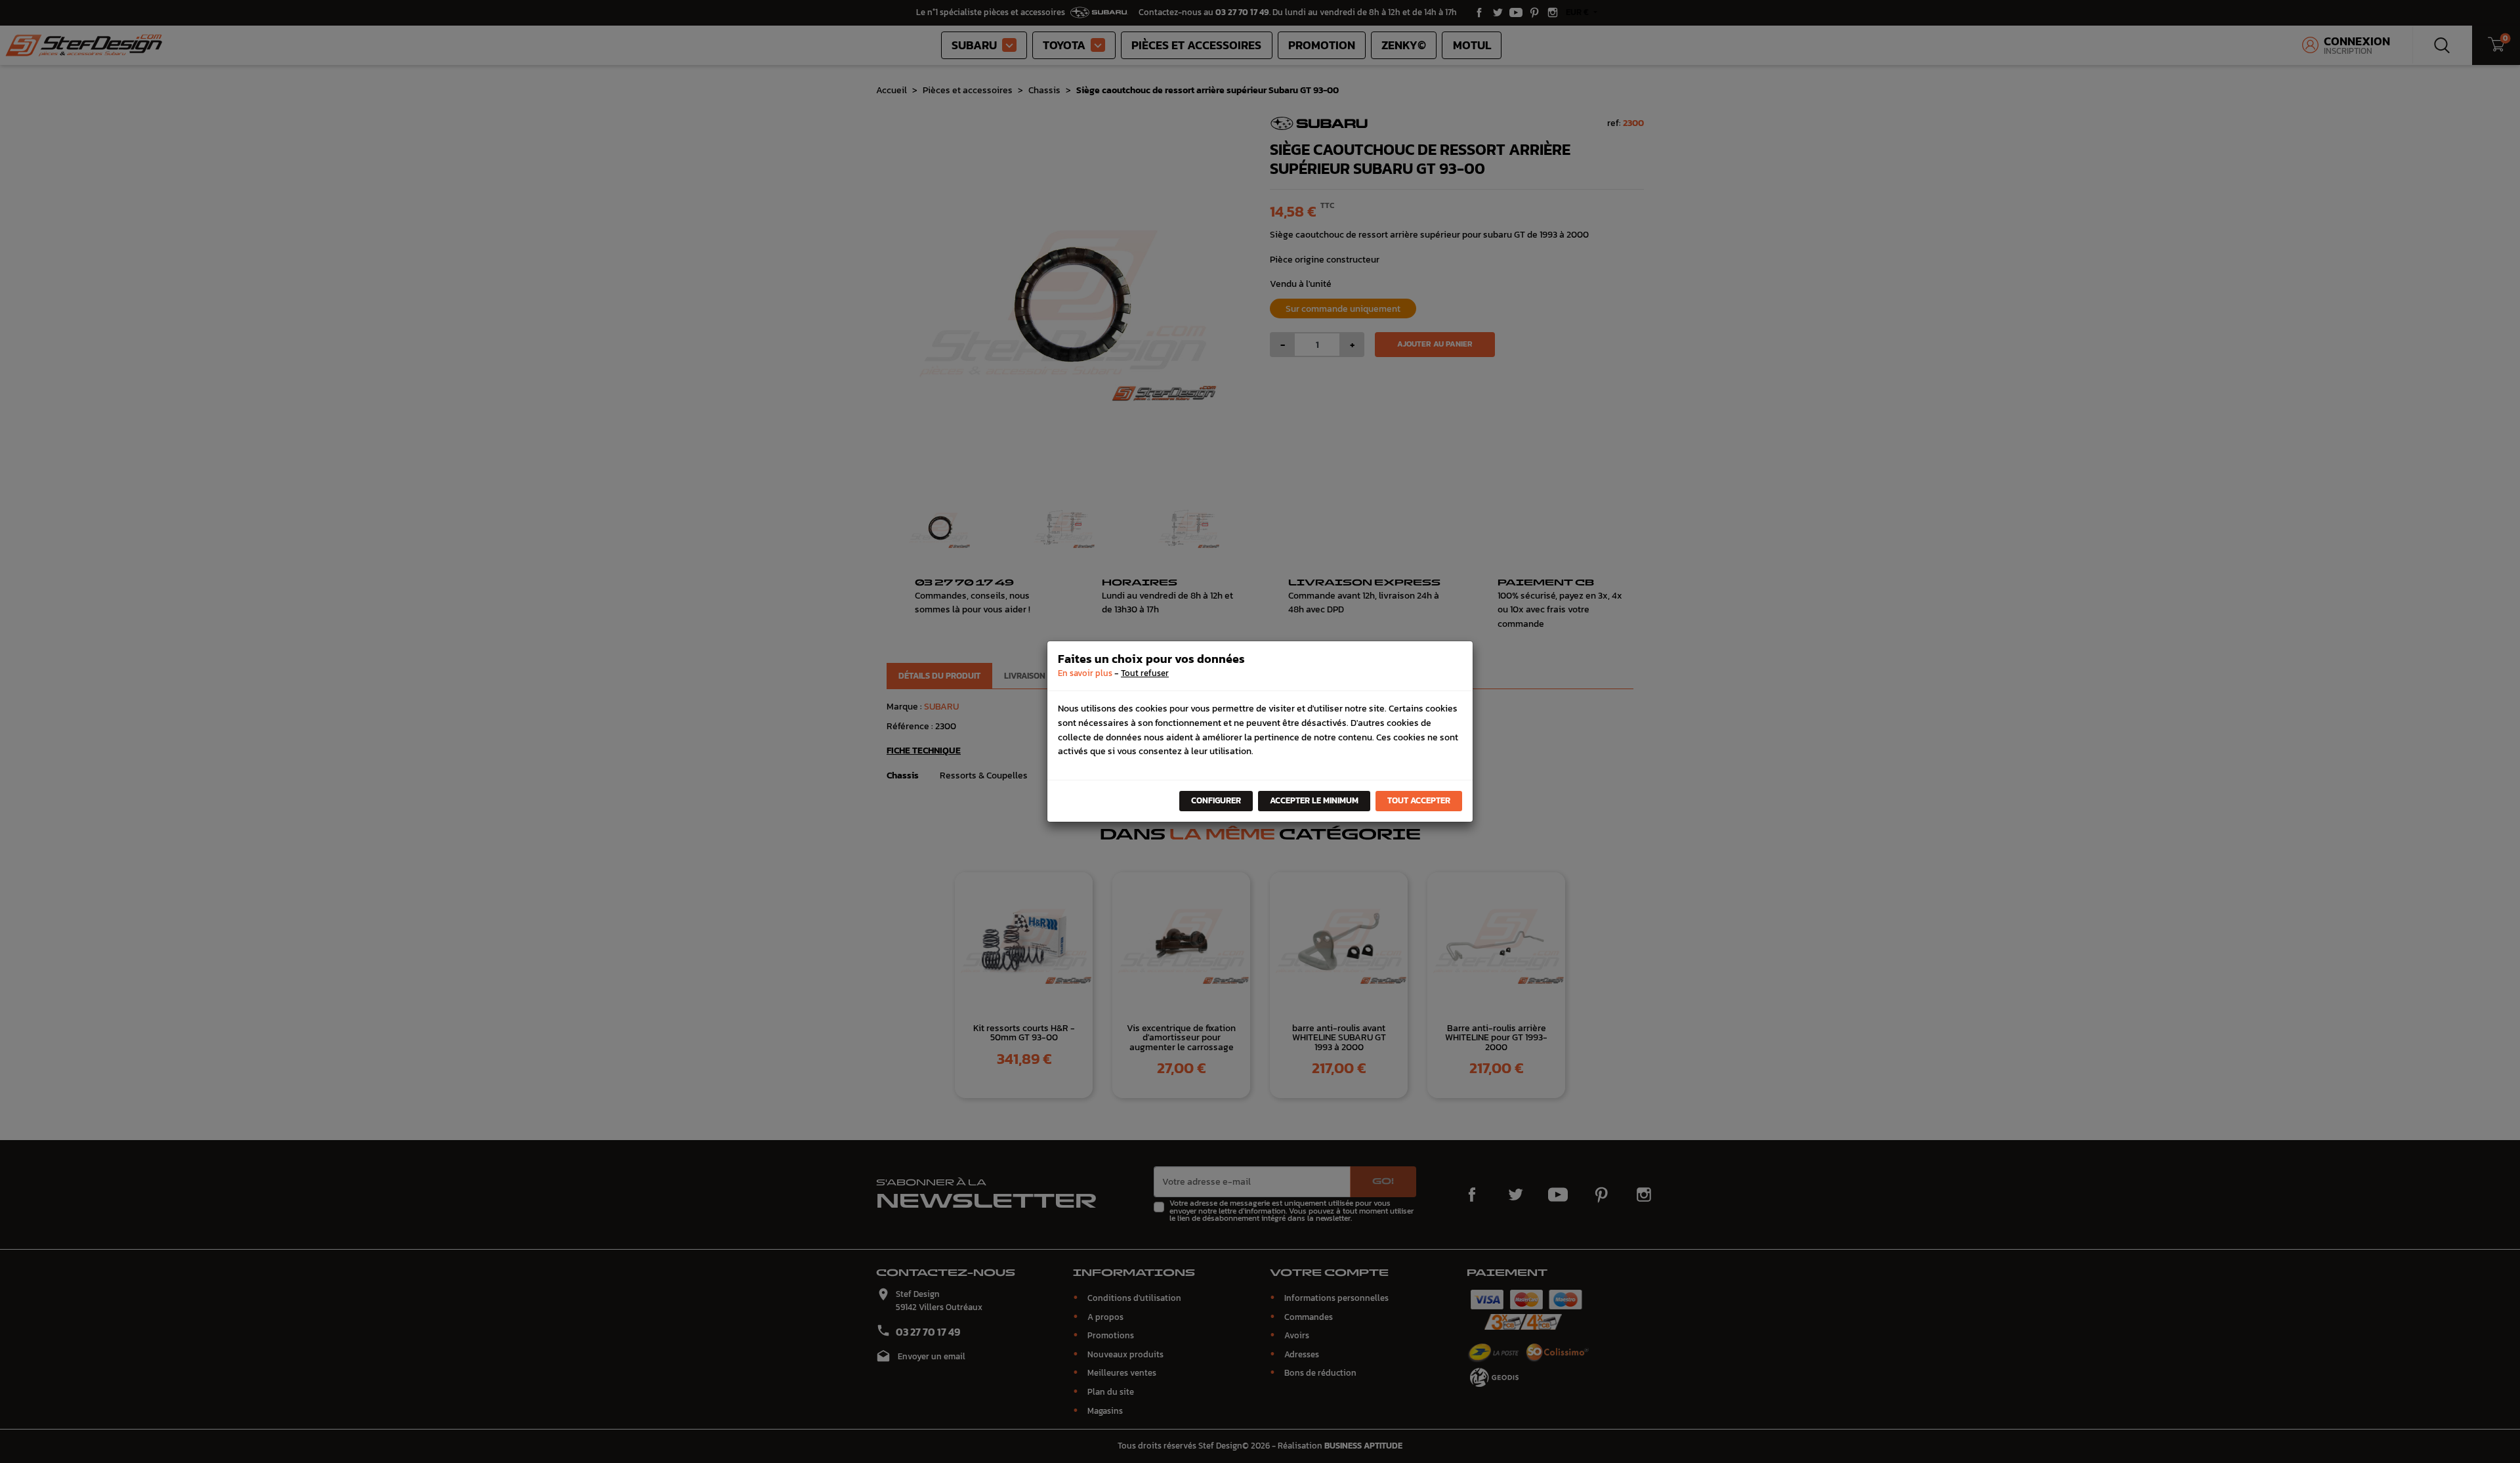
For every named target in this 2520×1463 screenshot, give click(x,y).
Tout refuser (1145, 673)
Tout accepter (1419, 800)
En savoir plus (1085, 673)
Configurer (1216, 800)
